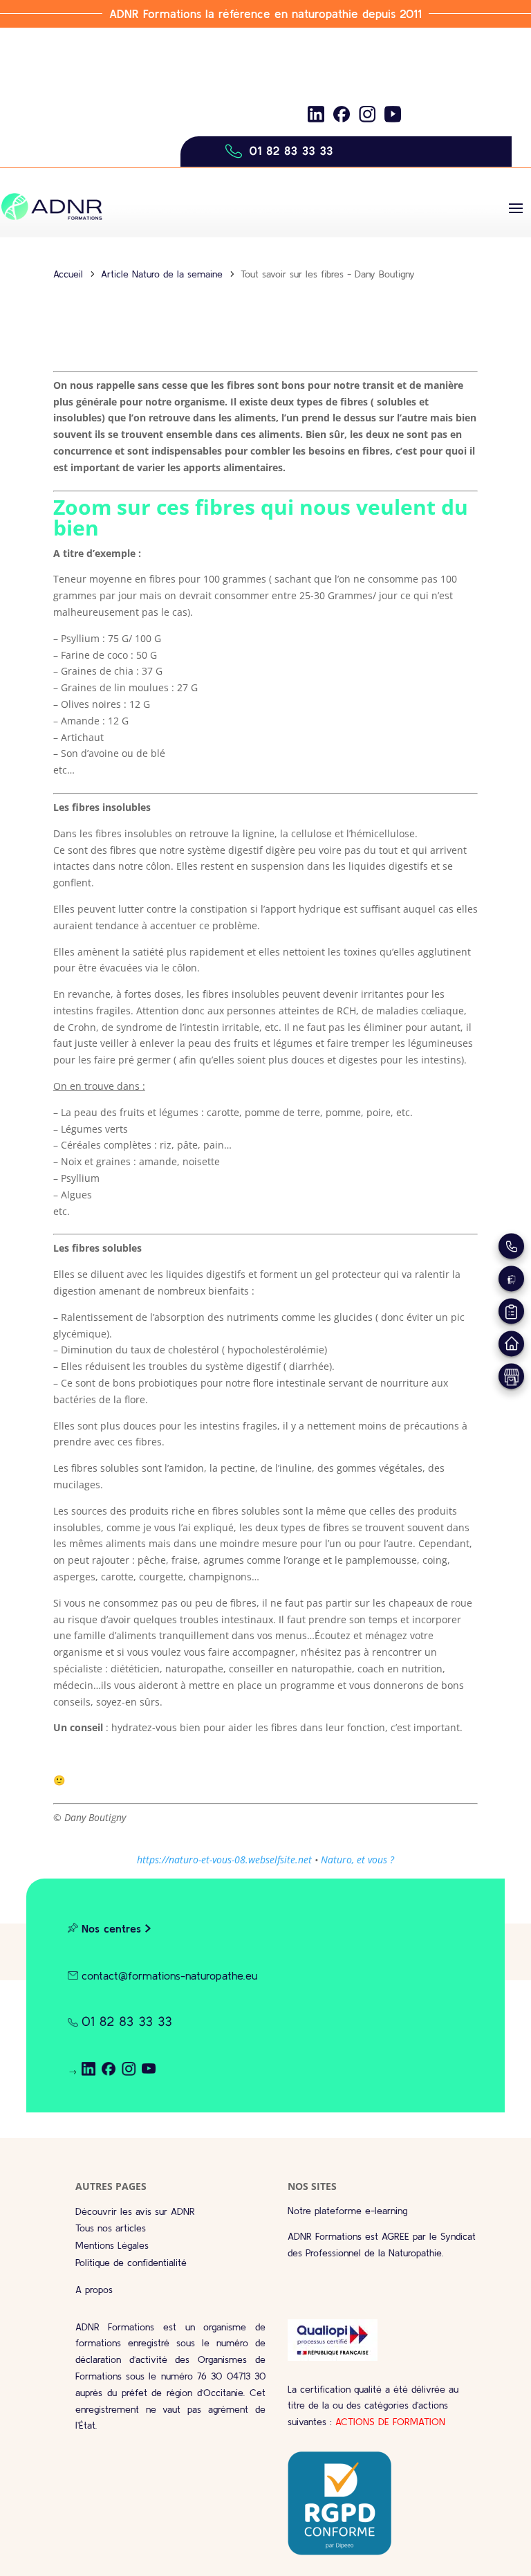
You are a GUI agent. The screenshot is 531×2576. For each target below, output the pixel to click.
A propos (94, 2290)
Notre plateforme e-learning (347, 2211)
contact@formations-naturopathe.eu (169, 1975)
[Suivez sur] (316, 114)
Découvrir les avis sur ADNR (135, 2211)
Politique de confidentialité (131, 2263)
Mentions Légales (112, 2245)
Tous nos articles (111, 2228)
